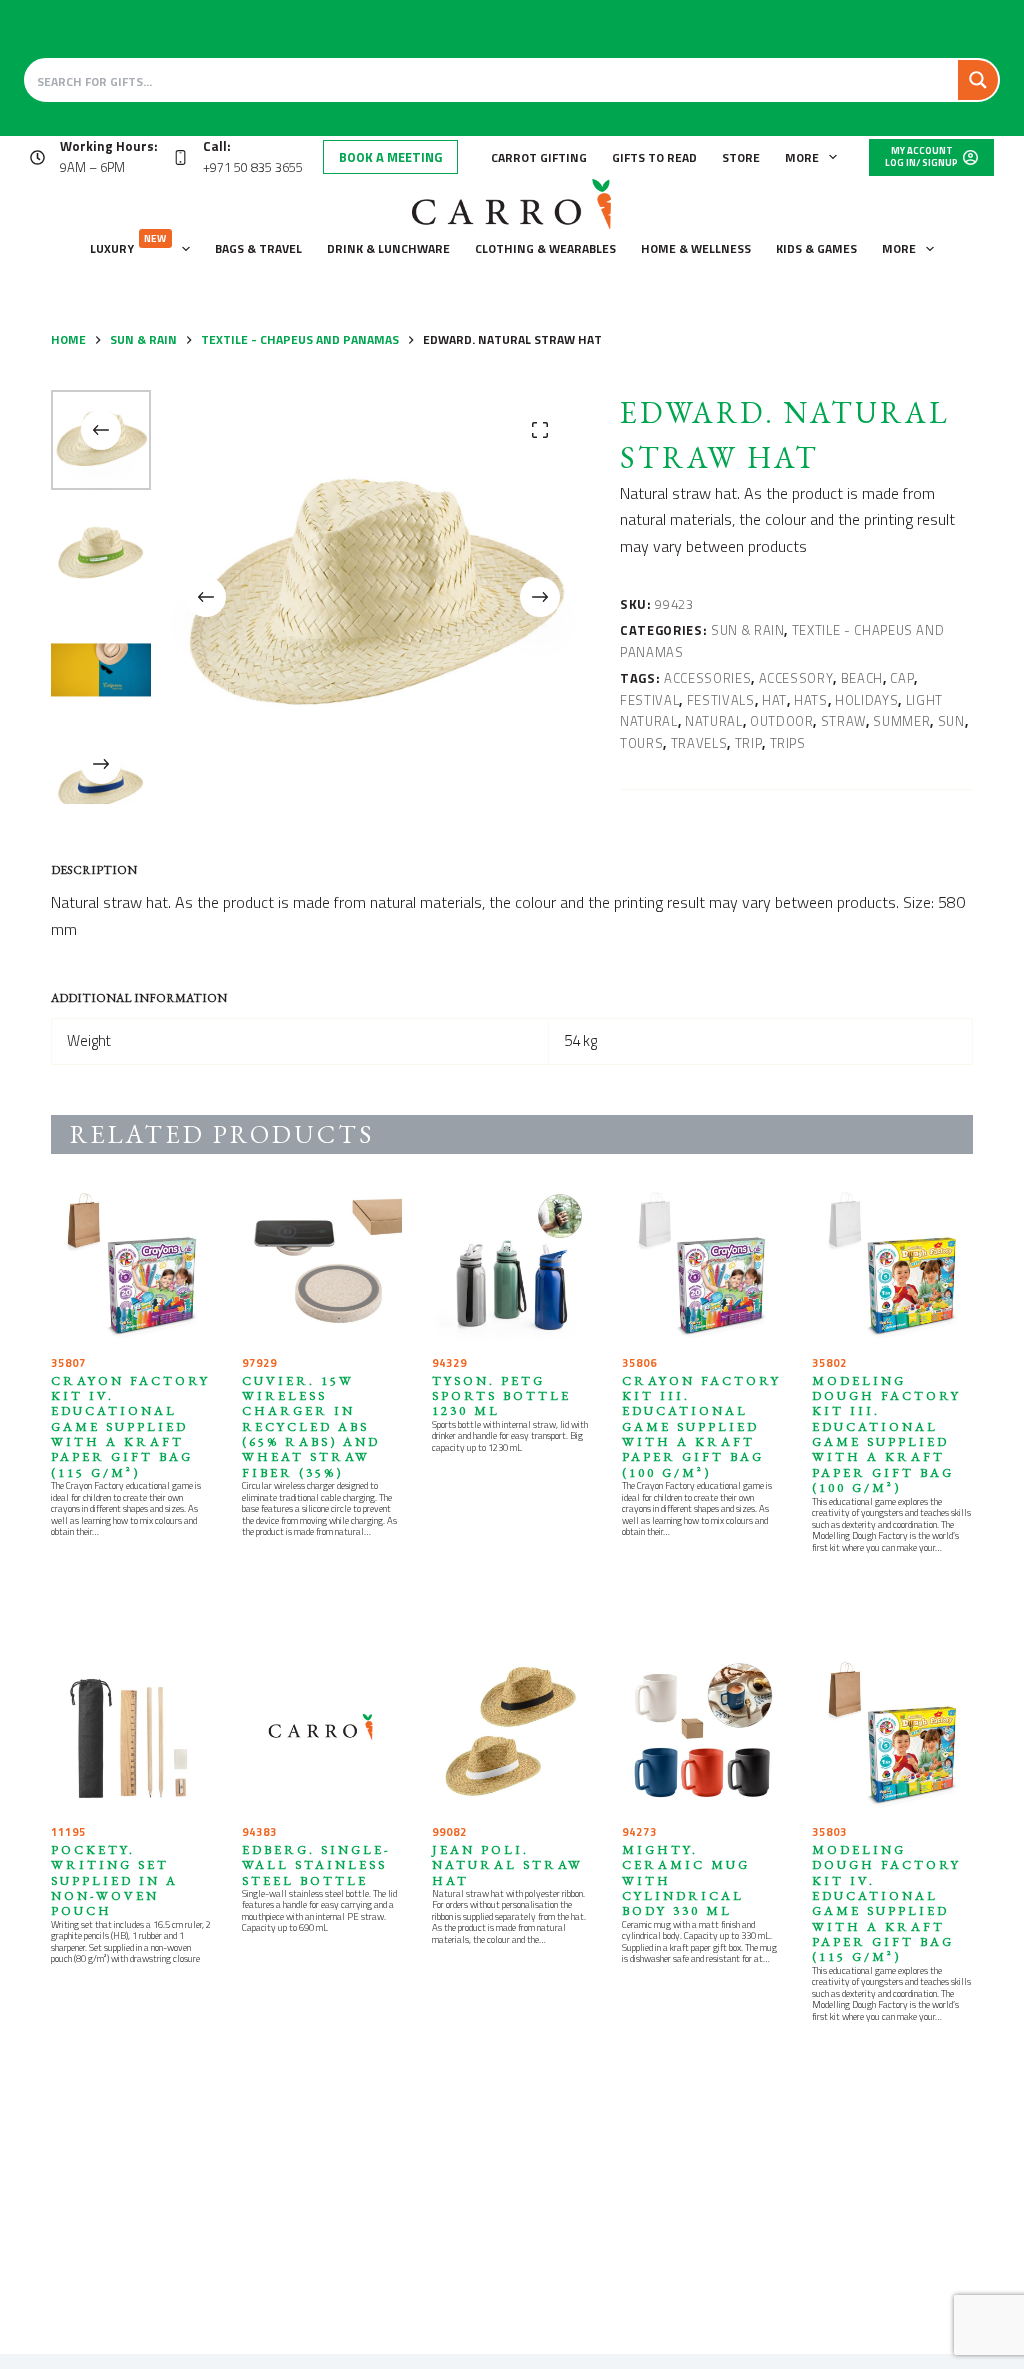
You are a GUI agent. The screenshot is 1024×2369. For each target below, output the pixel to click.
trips (788, 743)
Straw (843, 721)
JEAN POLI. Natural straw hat (507, 1865)
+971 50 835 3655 (253, 167)
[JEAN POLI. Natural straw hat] (512, 1733)
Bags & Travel (258, 248)
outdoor (782, 721)
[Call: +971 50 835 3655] (180, 157)
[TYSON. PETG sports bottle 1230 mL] (512, 1264)
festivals (721, 700)
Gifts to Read (654, 157)
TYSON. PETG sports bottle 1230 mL (501, 1396)
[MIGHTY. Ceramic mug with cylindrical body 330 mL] (702, 1733)
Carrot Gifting (539, 157)
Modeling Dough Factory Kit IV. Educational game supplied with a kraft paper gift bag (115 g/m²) (886, 1903)
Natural (714, 721)
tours (641, 743)
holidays (866, 700)
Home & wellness (696, 248)
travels (699, 743)
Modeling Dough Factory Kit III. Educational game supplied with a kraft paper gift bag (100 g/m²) (886, 1434)
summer (901, 721)
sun (951, 721)
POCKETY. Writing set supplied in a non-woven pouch (114, 1880)
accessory (796, 678)
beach (862, 678)
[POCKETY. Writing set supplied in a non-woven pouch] (131, 1733)
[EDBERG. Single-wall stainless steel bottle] (322, 1733)
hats (811, 700)
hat (774, 700)
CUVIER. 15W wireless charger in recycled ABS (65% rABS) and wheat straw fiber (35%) (311, 1426)
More (802, 157)
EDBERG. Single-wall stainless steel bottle (316, 1865)
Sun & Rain (748, 630)
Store (741, 157)
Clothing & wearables (545, 248)
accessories (707, 678)
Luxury (128, 244)
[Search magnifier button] (978, 80)
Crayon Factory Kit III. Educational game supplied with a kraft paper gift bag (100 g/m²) (701, 1426)
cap (902, 678)
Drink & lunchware (388, 248)
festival (649, 700)
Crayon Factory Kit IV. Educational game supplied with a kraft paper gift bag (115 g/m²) (130, 1426)
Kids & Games (816, 248)
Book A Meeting (390, 157)
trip (749, 743)
